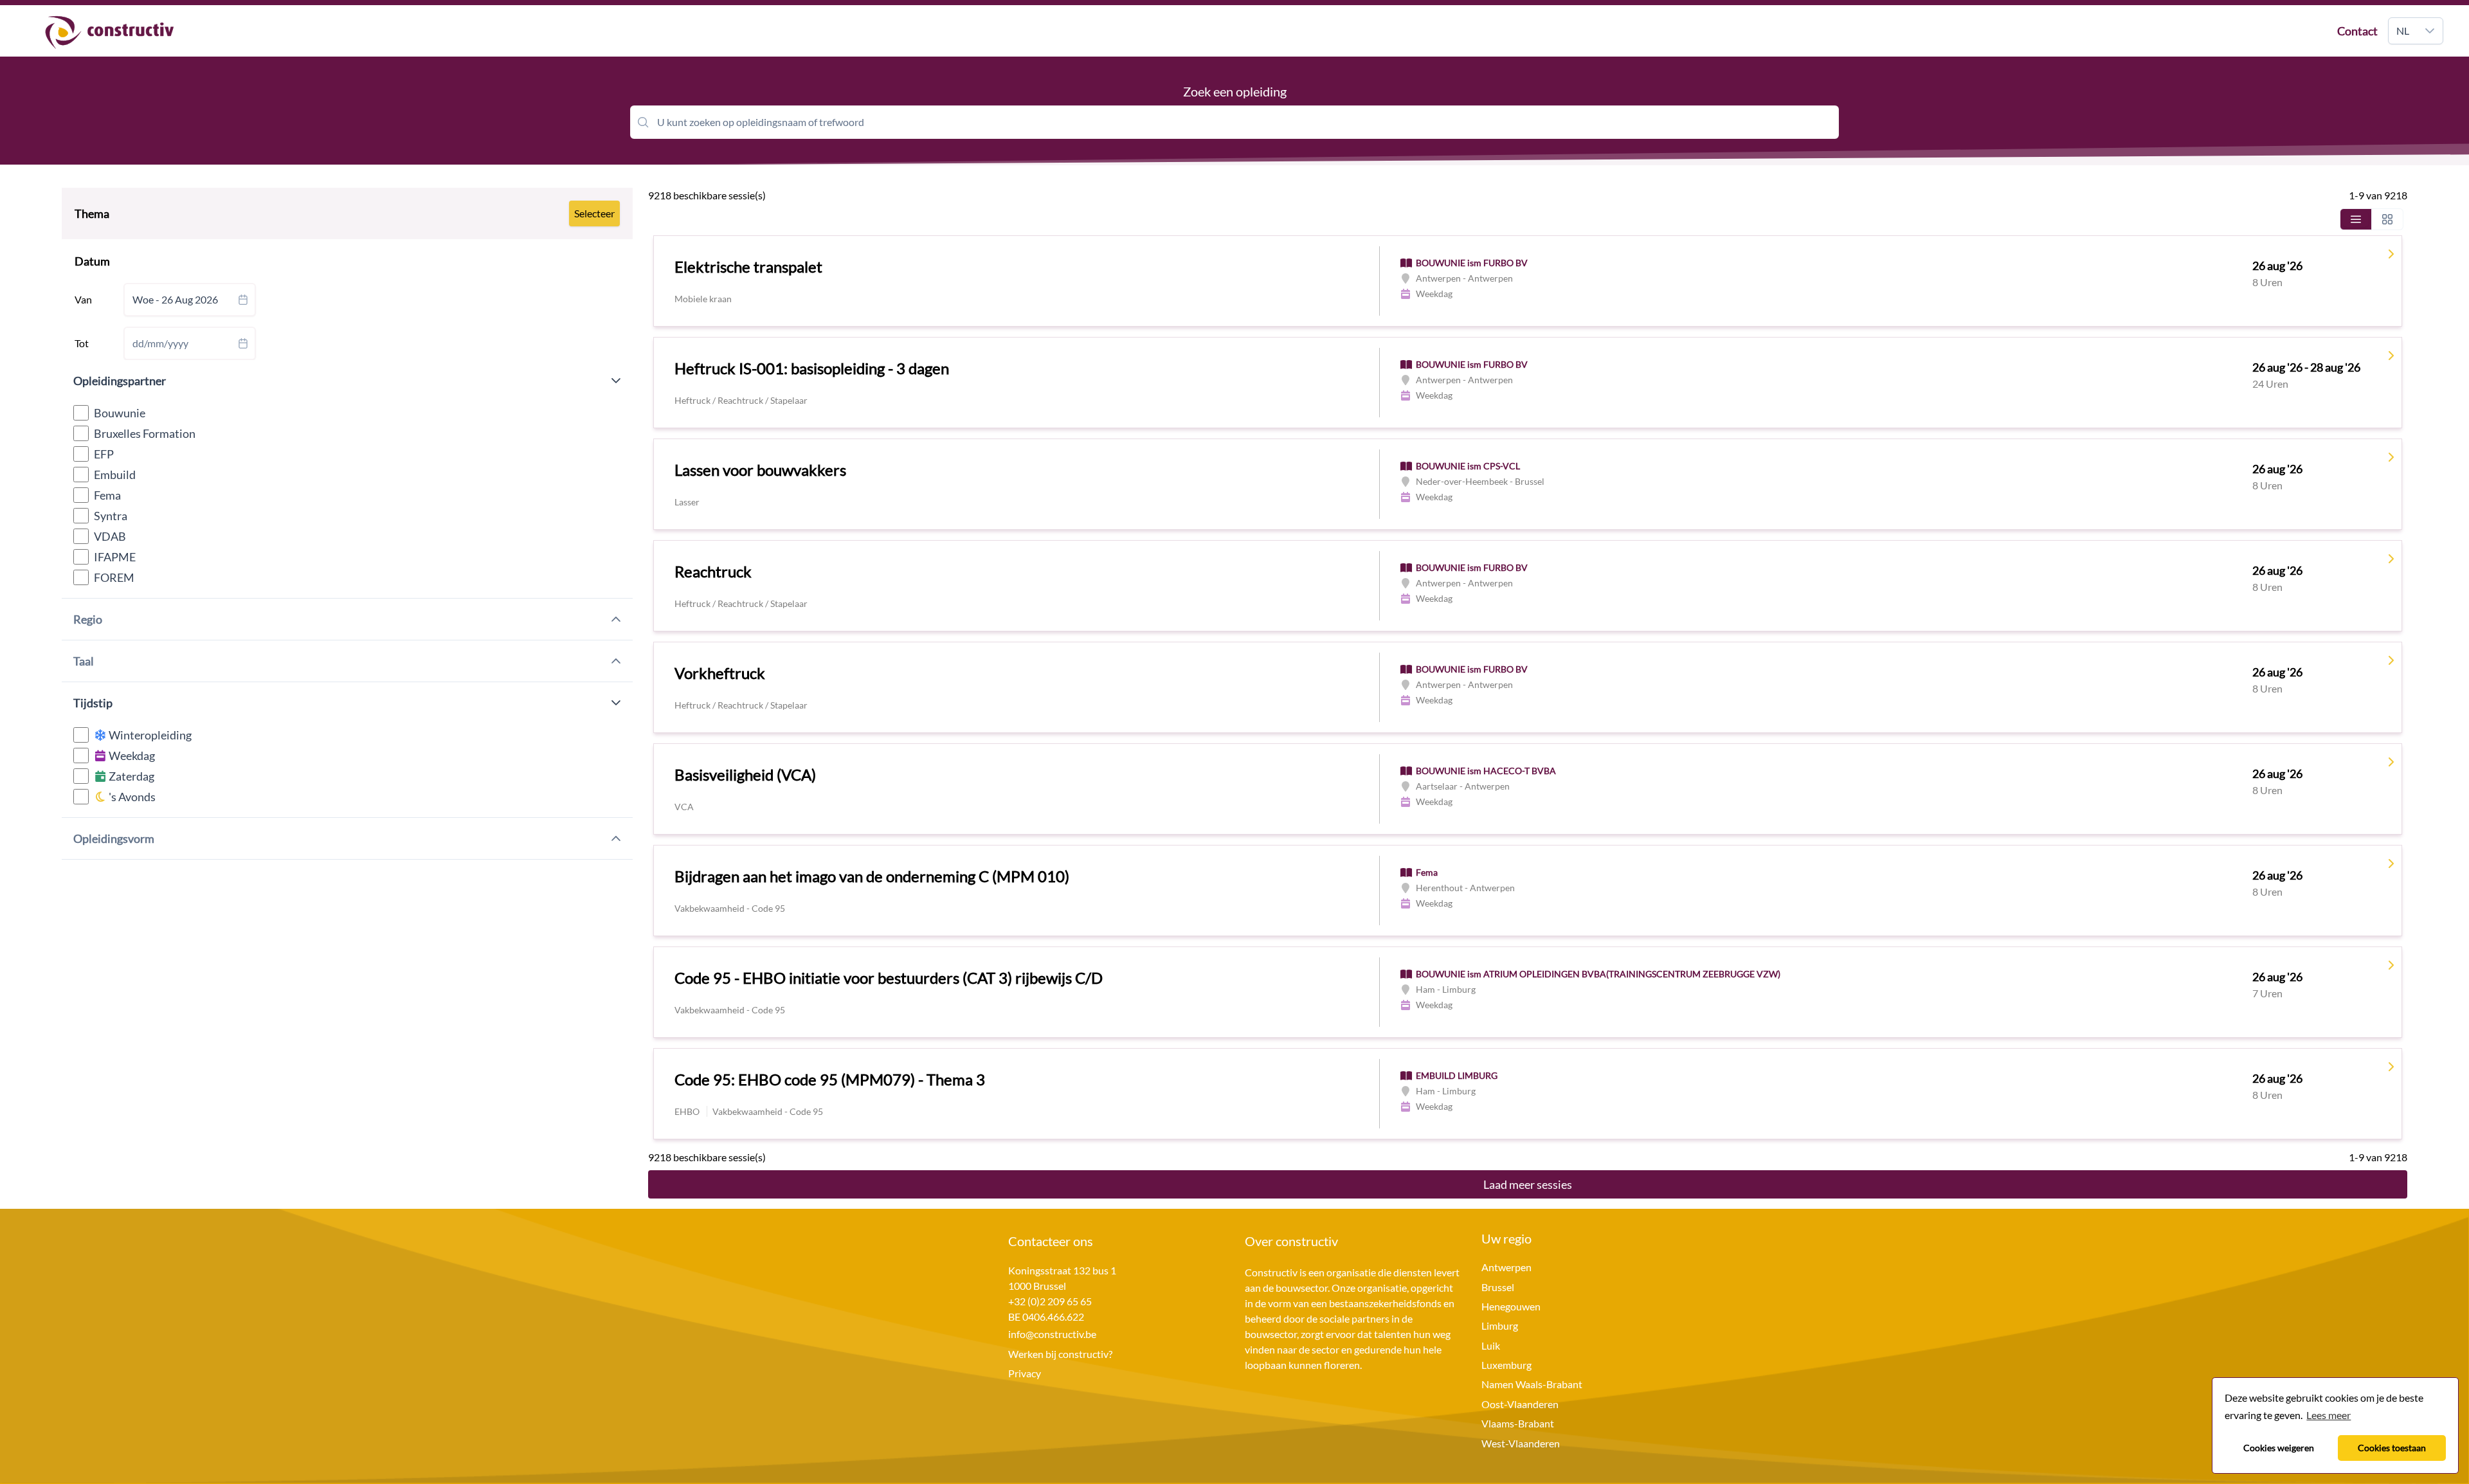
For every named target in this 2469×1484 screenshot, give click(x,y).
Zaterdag (131, 776)
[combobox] (190, 300)
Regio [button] (88, 619)
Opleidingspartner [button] (120, 381)
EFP (104, 454)
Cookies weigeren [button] (2279, 1448)
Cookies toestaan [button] (2392, 1448)
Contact (2357, 31)
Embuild (115, 475)
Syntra (111, 516)
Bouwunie (120, 413)
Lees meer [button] (2329, 1415)
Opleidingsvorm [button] (114, 838)
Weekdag (131, 756)
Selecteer (594, 213)
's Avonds (131, 797)
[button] (2430, 31)
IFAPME (115, 557)
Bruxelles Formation (145, 433)
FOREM (114, 577)
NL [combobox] (2403, 31)
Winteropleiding (149, 735)
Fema (107, 495)
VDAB (110, 536)
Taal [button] (84, 661)
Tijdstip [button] (93, 703)
